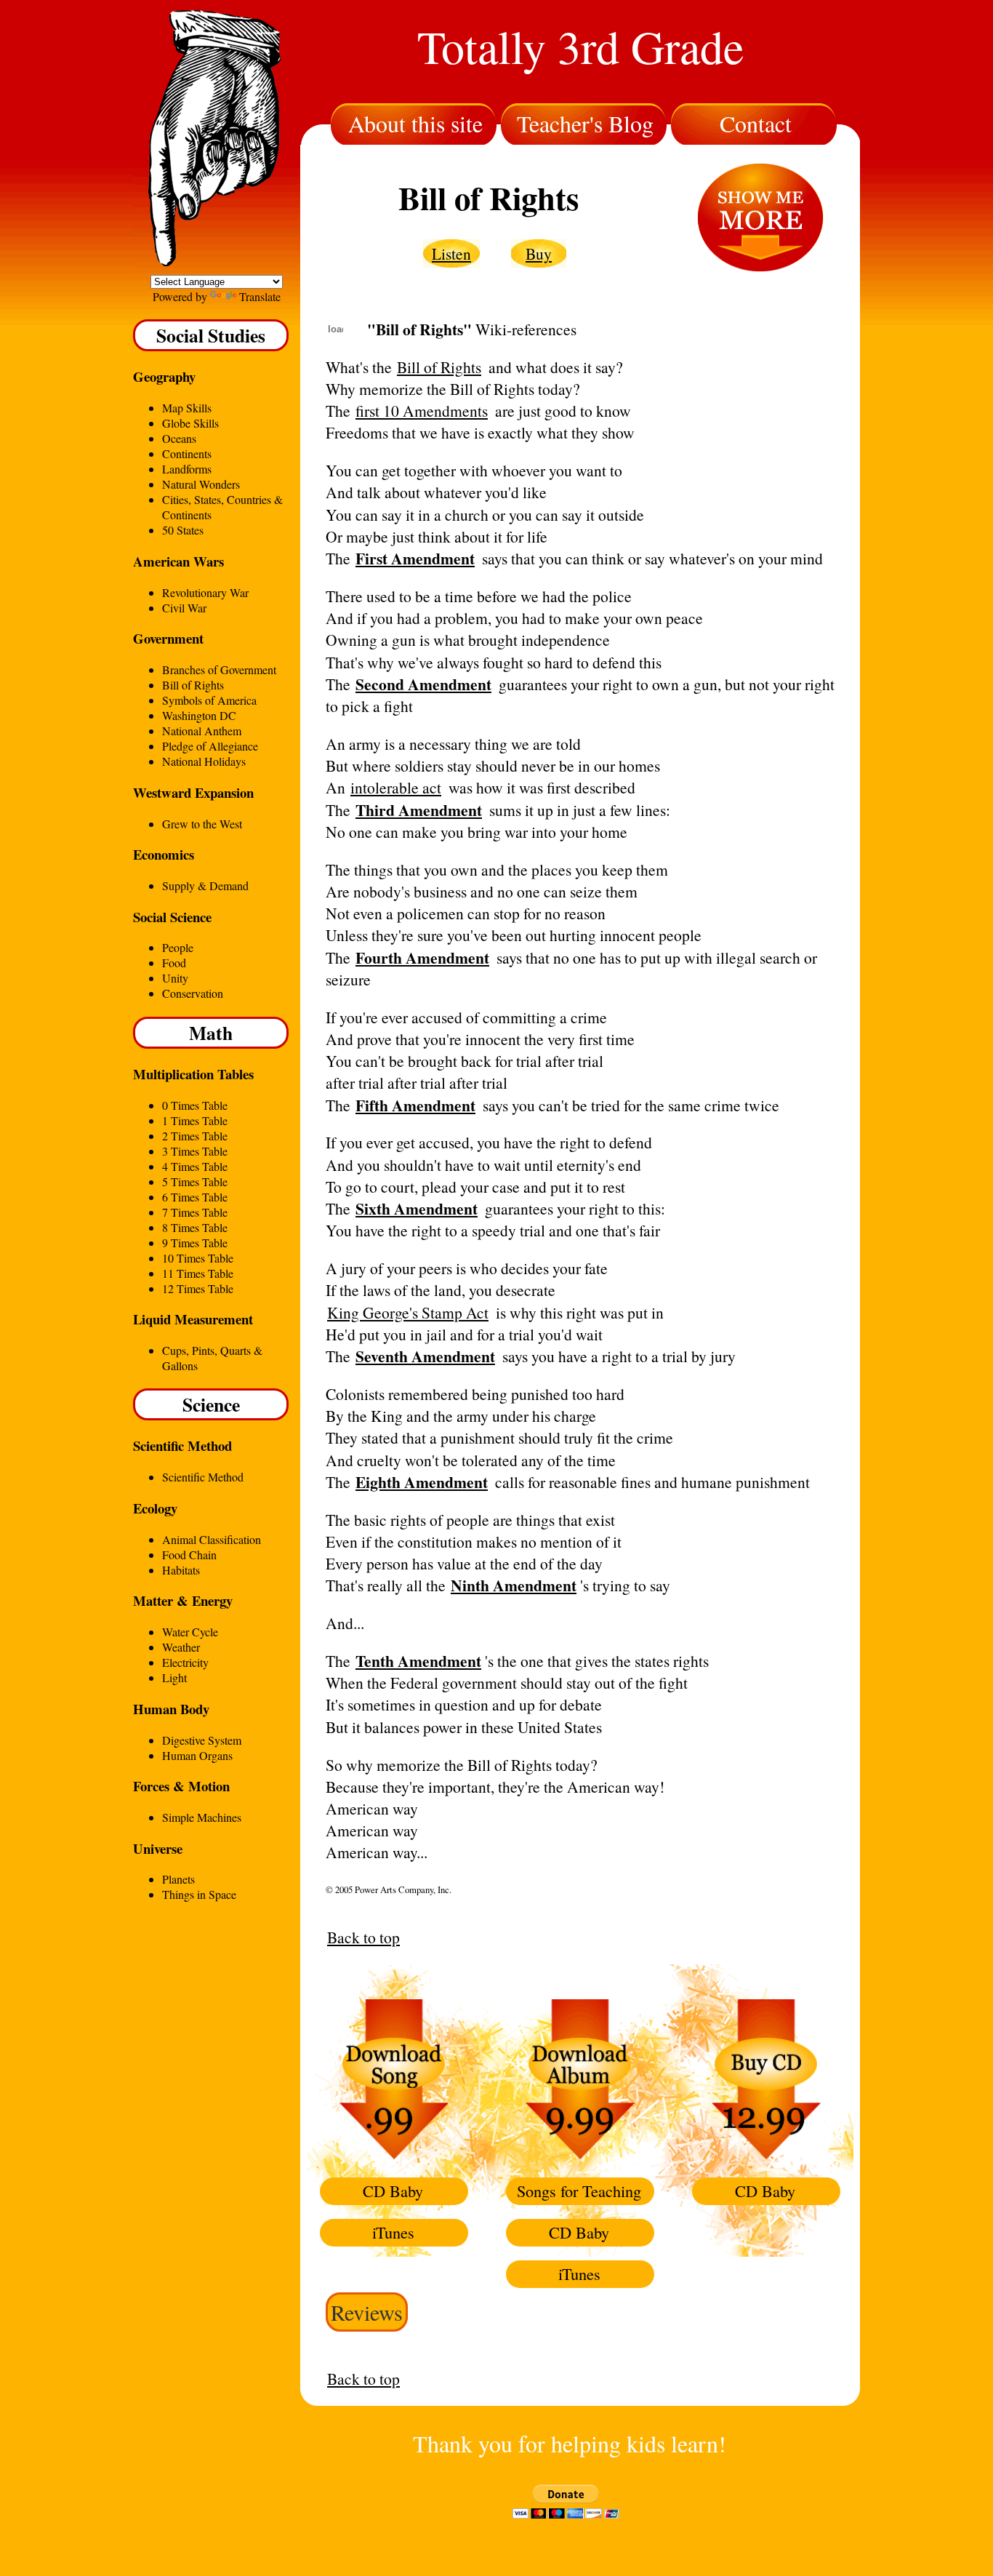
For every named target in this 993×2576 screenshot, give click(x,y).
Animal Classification (212, 1539)
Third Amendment (419, 810)
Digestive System (202, 1740)
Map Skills (187, 408)
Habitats (181, 1570)
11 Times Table (198, 1273)
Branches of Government (219, 669)
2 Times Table (195, 1136)
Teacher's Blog (585, 123)
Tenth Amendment (418, 1661)
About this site (415, 123)
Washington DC (199, 715)
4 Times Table (195, 1166)
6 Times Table (195, 1197)
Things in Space (199, 1894)
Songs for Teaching (579, 2191)
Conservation (193, 993)
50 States (183, 530)
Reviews (367, 2312)
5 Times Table (195, 1181)
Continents (187, 453)
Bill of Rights (193, 685)
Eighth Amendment (422, 1482)
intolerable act (396, 787)
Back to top (363, 1937)
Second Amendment (423, 684)
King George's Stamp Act (408, 1312)
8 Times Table (195, 1227)
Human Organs (197, 1755)
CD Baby (393, 2191)
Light (174, 1677)
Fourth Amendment (422, 957)
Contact (756, 123)
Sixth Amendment (417, 1208)
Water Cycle (190, 1632)
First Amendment (415, 558)
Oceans (179, 438)
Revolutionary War (205, 592)
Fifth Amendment (415, 1105)
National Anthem (202, 731)
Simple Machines (202, 1817)
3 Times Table (195, 1151)
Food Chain (189, 1555)
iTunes (393, 2232)
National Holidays (204, 761)
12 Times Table (198, 1288)
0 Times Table (195, 1105)
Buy (539, 253)
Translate (260, 296)
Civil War (184, 608)
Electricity (185, 1662)
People (178, 947)
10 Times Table (198, 1258)
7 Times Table (195, 1212)
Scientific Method (203, 1477)
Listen (451, 253)
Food (174, 963)
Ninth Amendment (514, 1585)
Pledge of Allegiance (210, 746)
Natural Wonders (201, 484)
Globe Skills (190, 423)
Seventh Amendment (425, 1356)
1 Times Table (195, 1120)
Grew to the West (202, 824)
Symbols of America (209, 700)
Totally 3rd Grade (580, 46)
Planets (178, 1879)
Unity (175, 978)
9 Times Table (195, 1243)
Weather (181, 1647)
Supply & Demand (205, 885)
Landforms (187, 469)
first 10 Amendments (422, 411)
